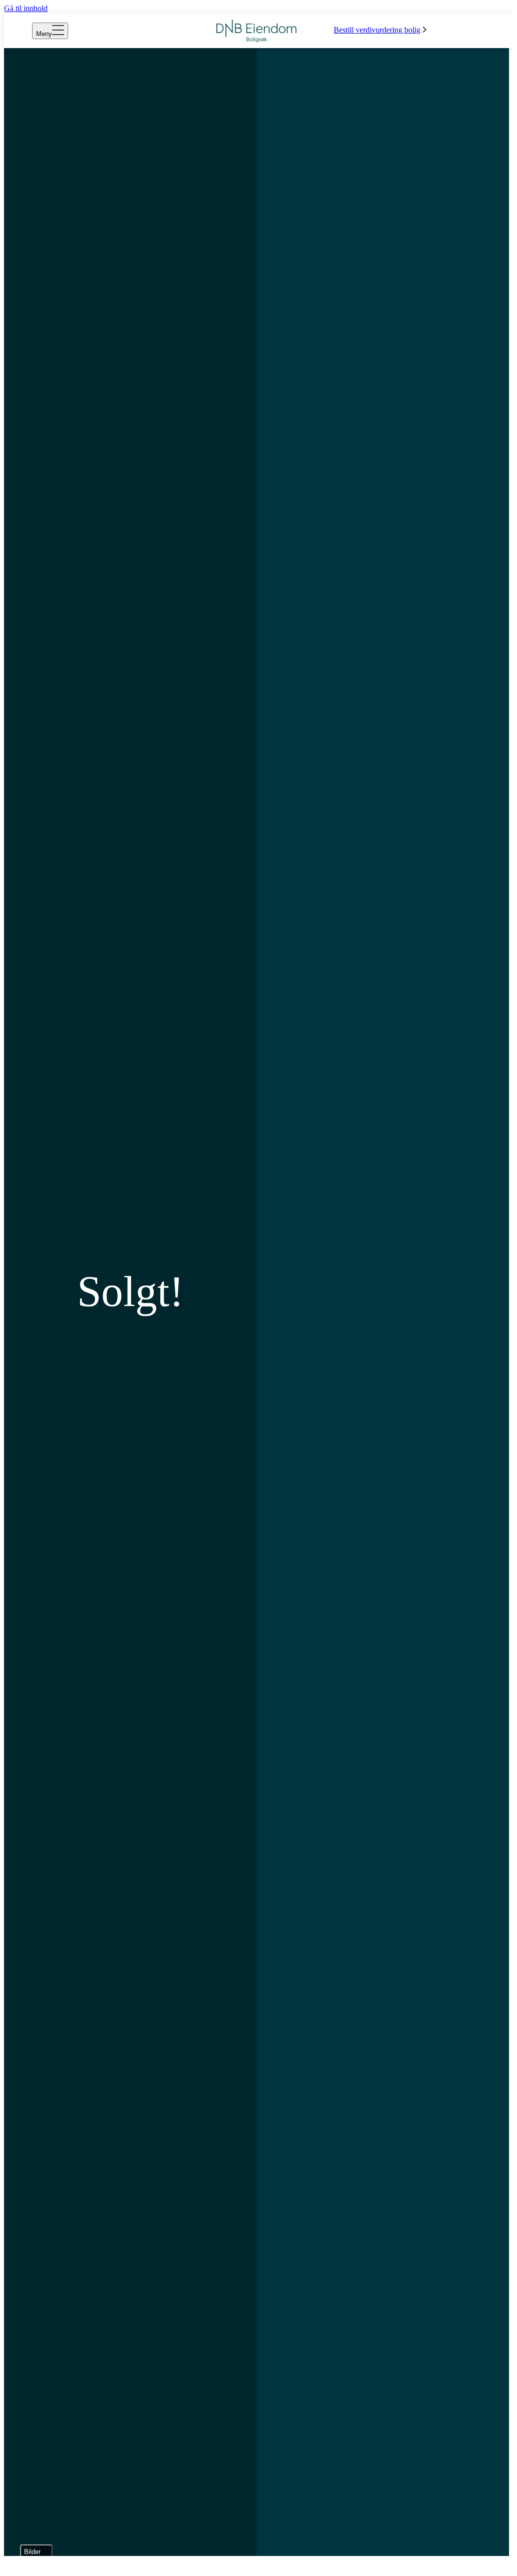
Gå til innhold (26, 8)
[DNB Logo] (256, 31)
